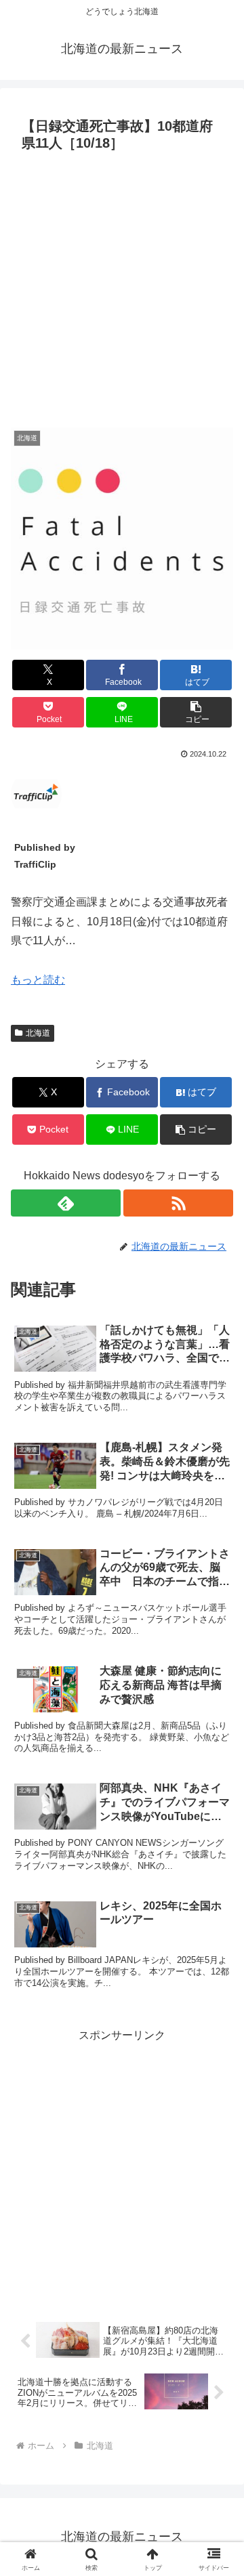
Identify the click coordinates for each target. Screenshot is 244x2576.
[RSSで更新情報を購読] (178, 1203)
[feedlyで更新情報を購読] (66, 1203)
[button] (196, 712)
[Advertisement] (122, 286)
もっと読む (38, 980)
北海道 (38, 1033)
